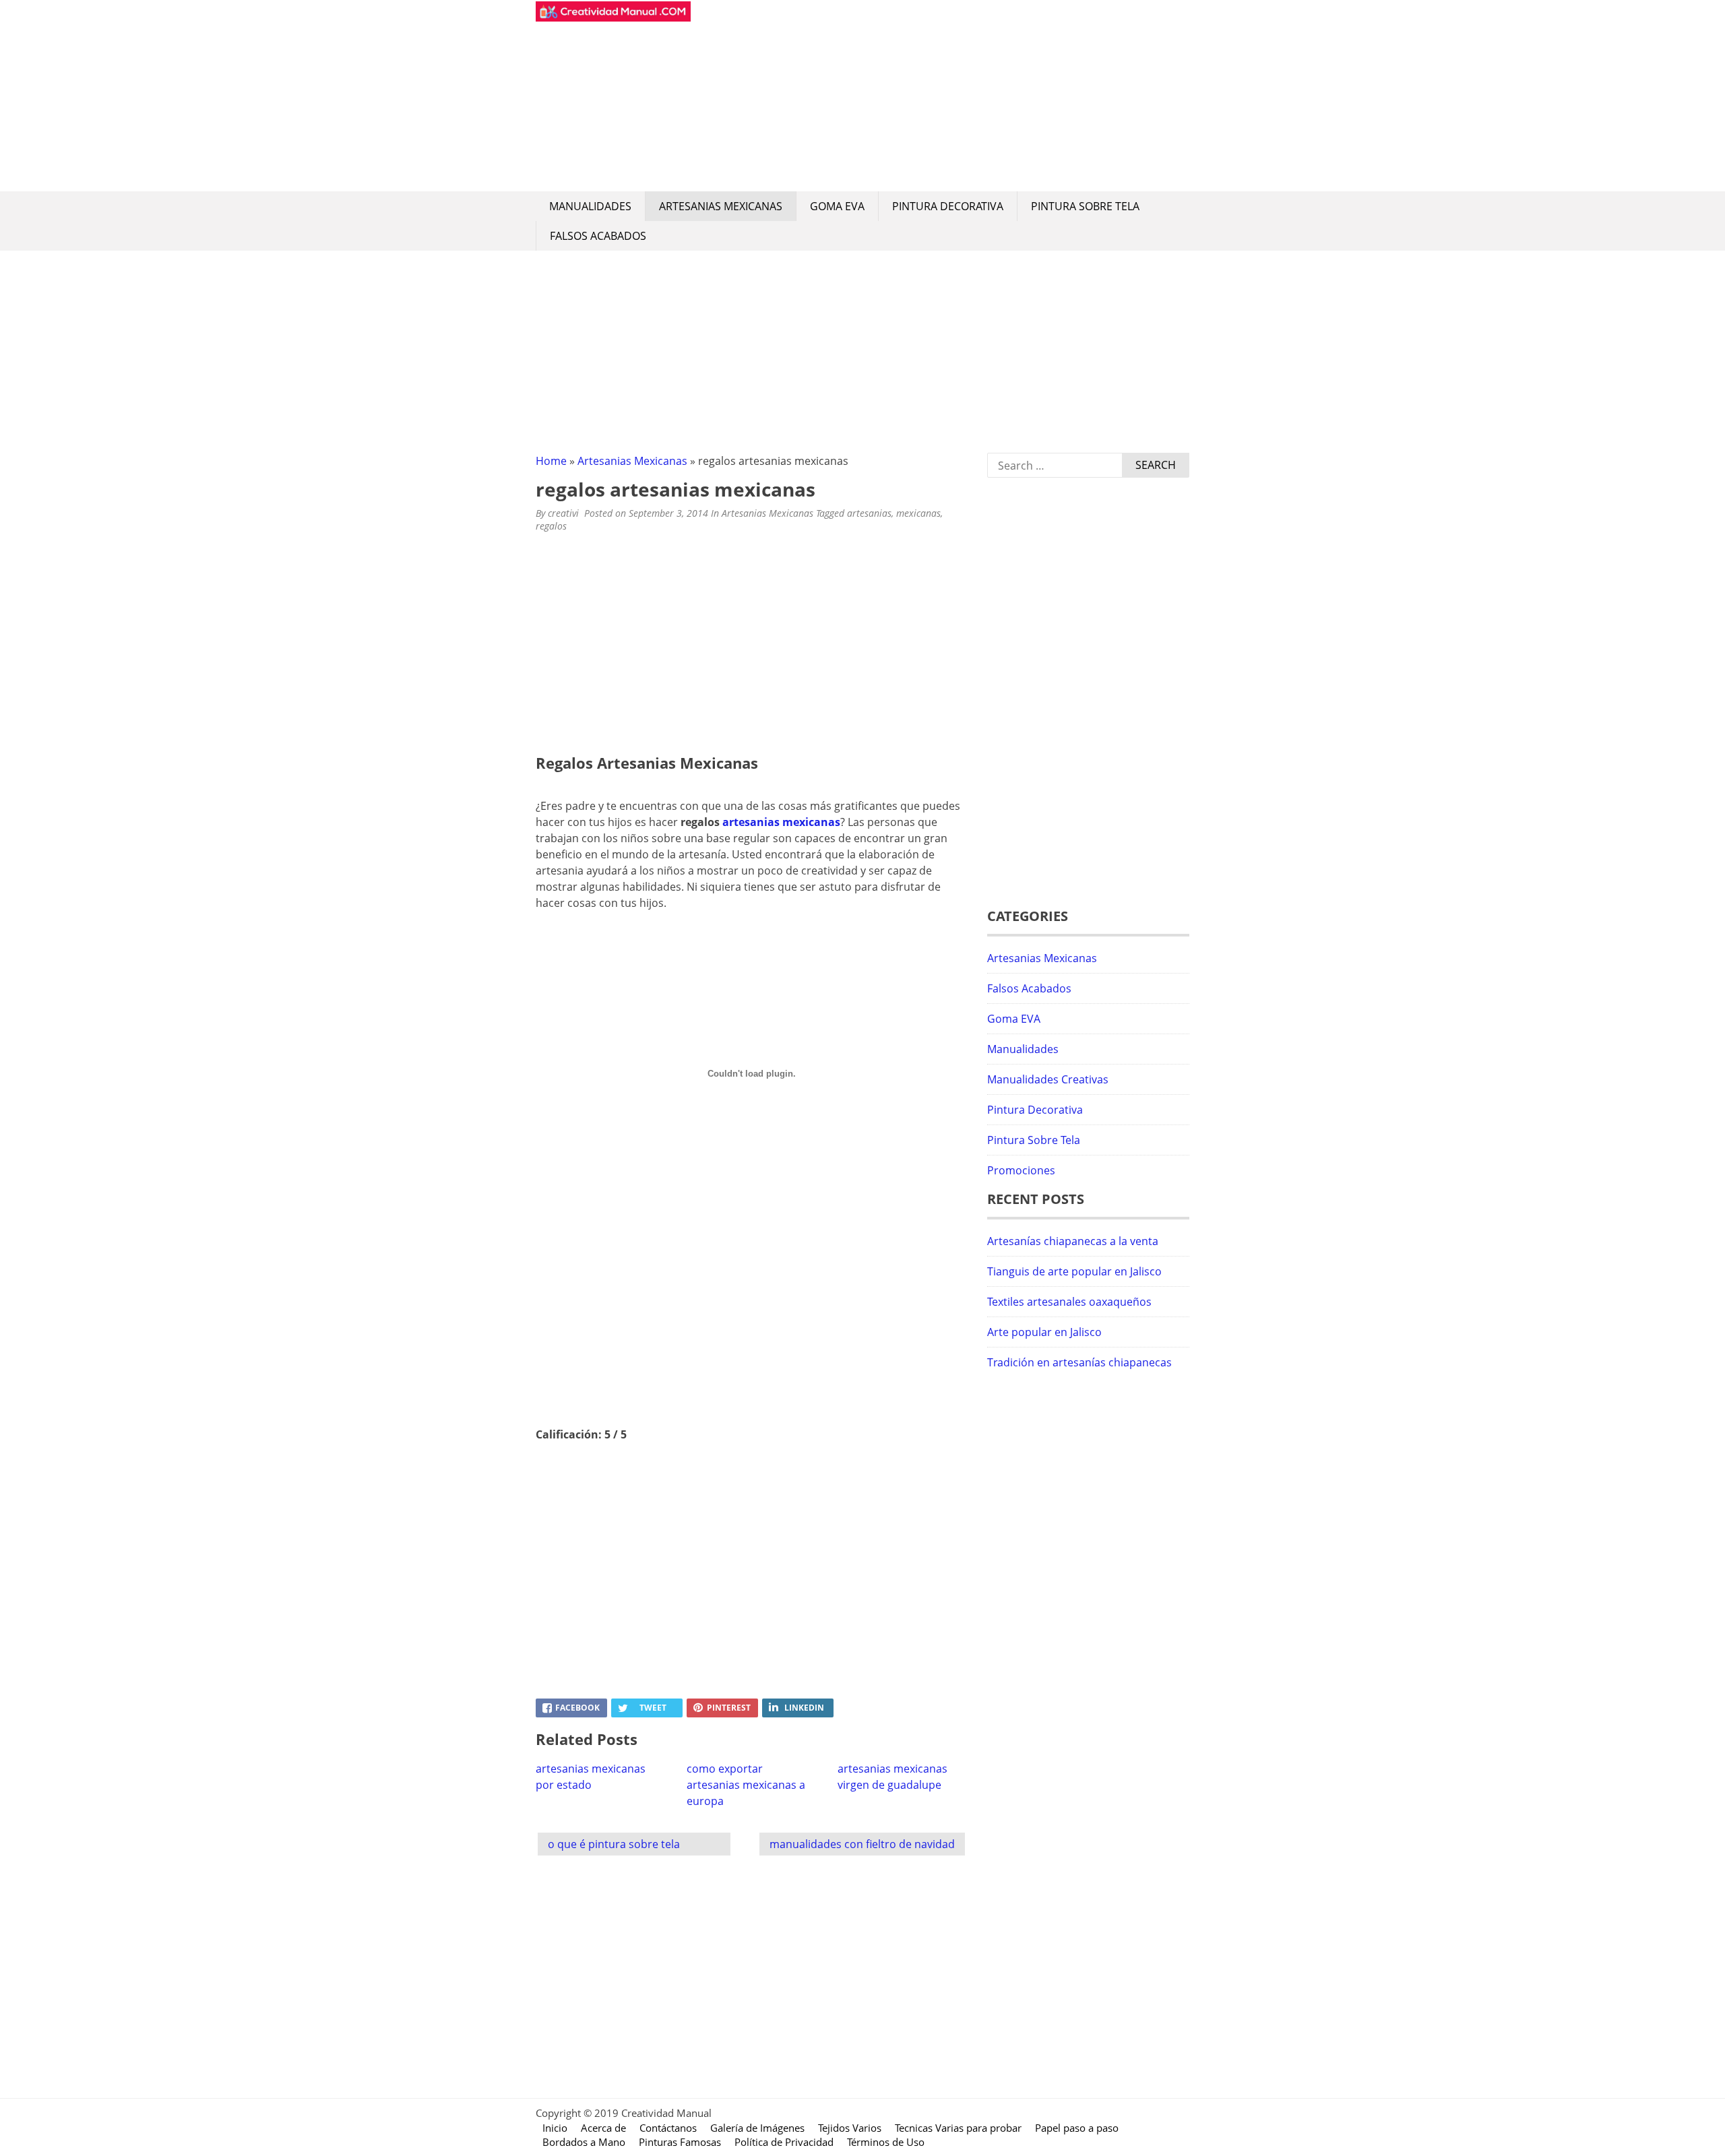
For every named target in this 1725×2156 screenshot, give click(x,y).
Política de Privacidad (784, 2142)
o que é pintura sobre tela (614, 1844)
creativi (563, 513)
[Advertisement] (940, 96)
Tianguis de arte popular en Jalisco (1074, 1271)
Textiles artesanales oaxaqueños (1069, 1302)
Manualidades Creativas (1048, 1079)
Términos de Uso (886, 2142)
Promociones (1021, 1170)
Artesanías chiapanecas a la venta (1073, 1241)
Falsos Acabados (598, 236)
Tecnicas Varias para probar (958, 2128)
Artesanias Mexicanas (721, 206)
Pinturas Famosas (680, 2142)
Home (551, 461)
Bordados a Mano (584, 2142)
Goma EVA (837, 206)
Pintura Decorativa (948, 206)
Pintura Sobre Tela (1085, 206)
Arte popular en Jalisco (1044, 1332)
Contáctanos (668, 2128)
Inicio (555, 2128)
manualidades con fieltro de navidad (862, 1844)
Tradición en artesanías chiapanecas (1079, 1362)
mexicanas (918, 513)
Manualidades (590, 206)
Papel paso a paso (1077, 2128)
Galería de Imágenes (757, 2128)
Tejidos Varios (850, 2128)
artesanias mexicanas (781, 822)
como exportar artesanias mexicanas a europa (746, 1785)
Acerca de (603, 2128)
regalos (551, 526)
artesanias (869, 513)
